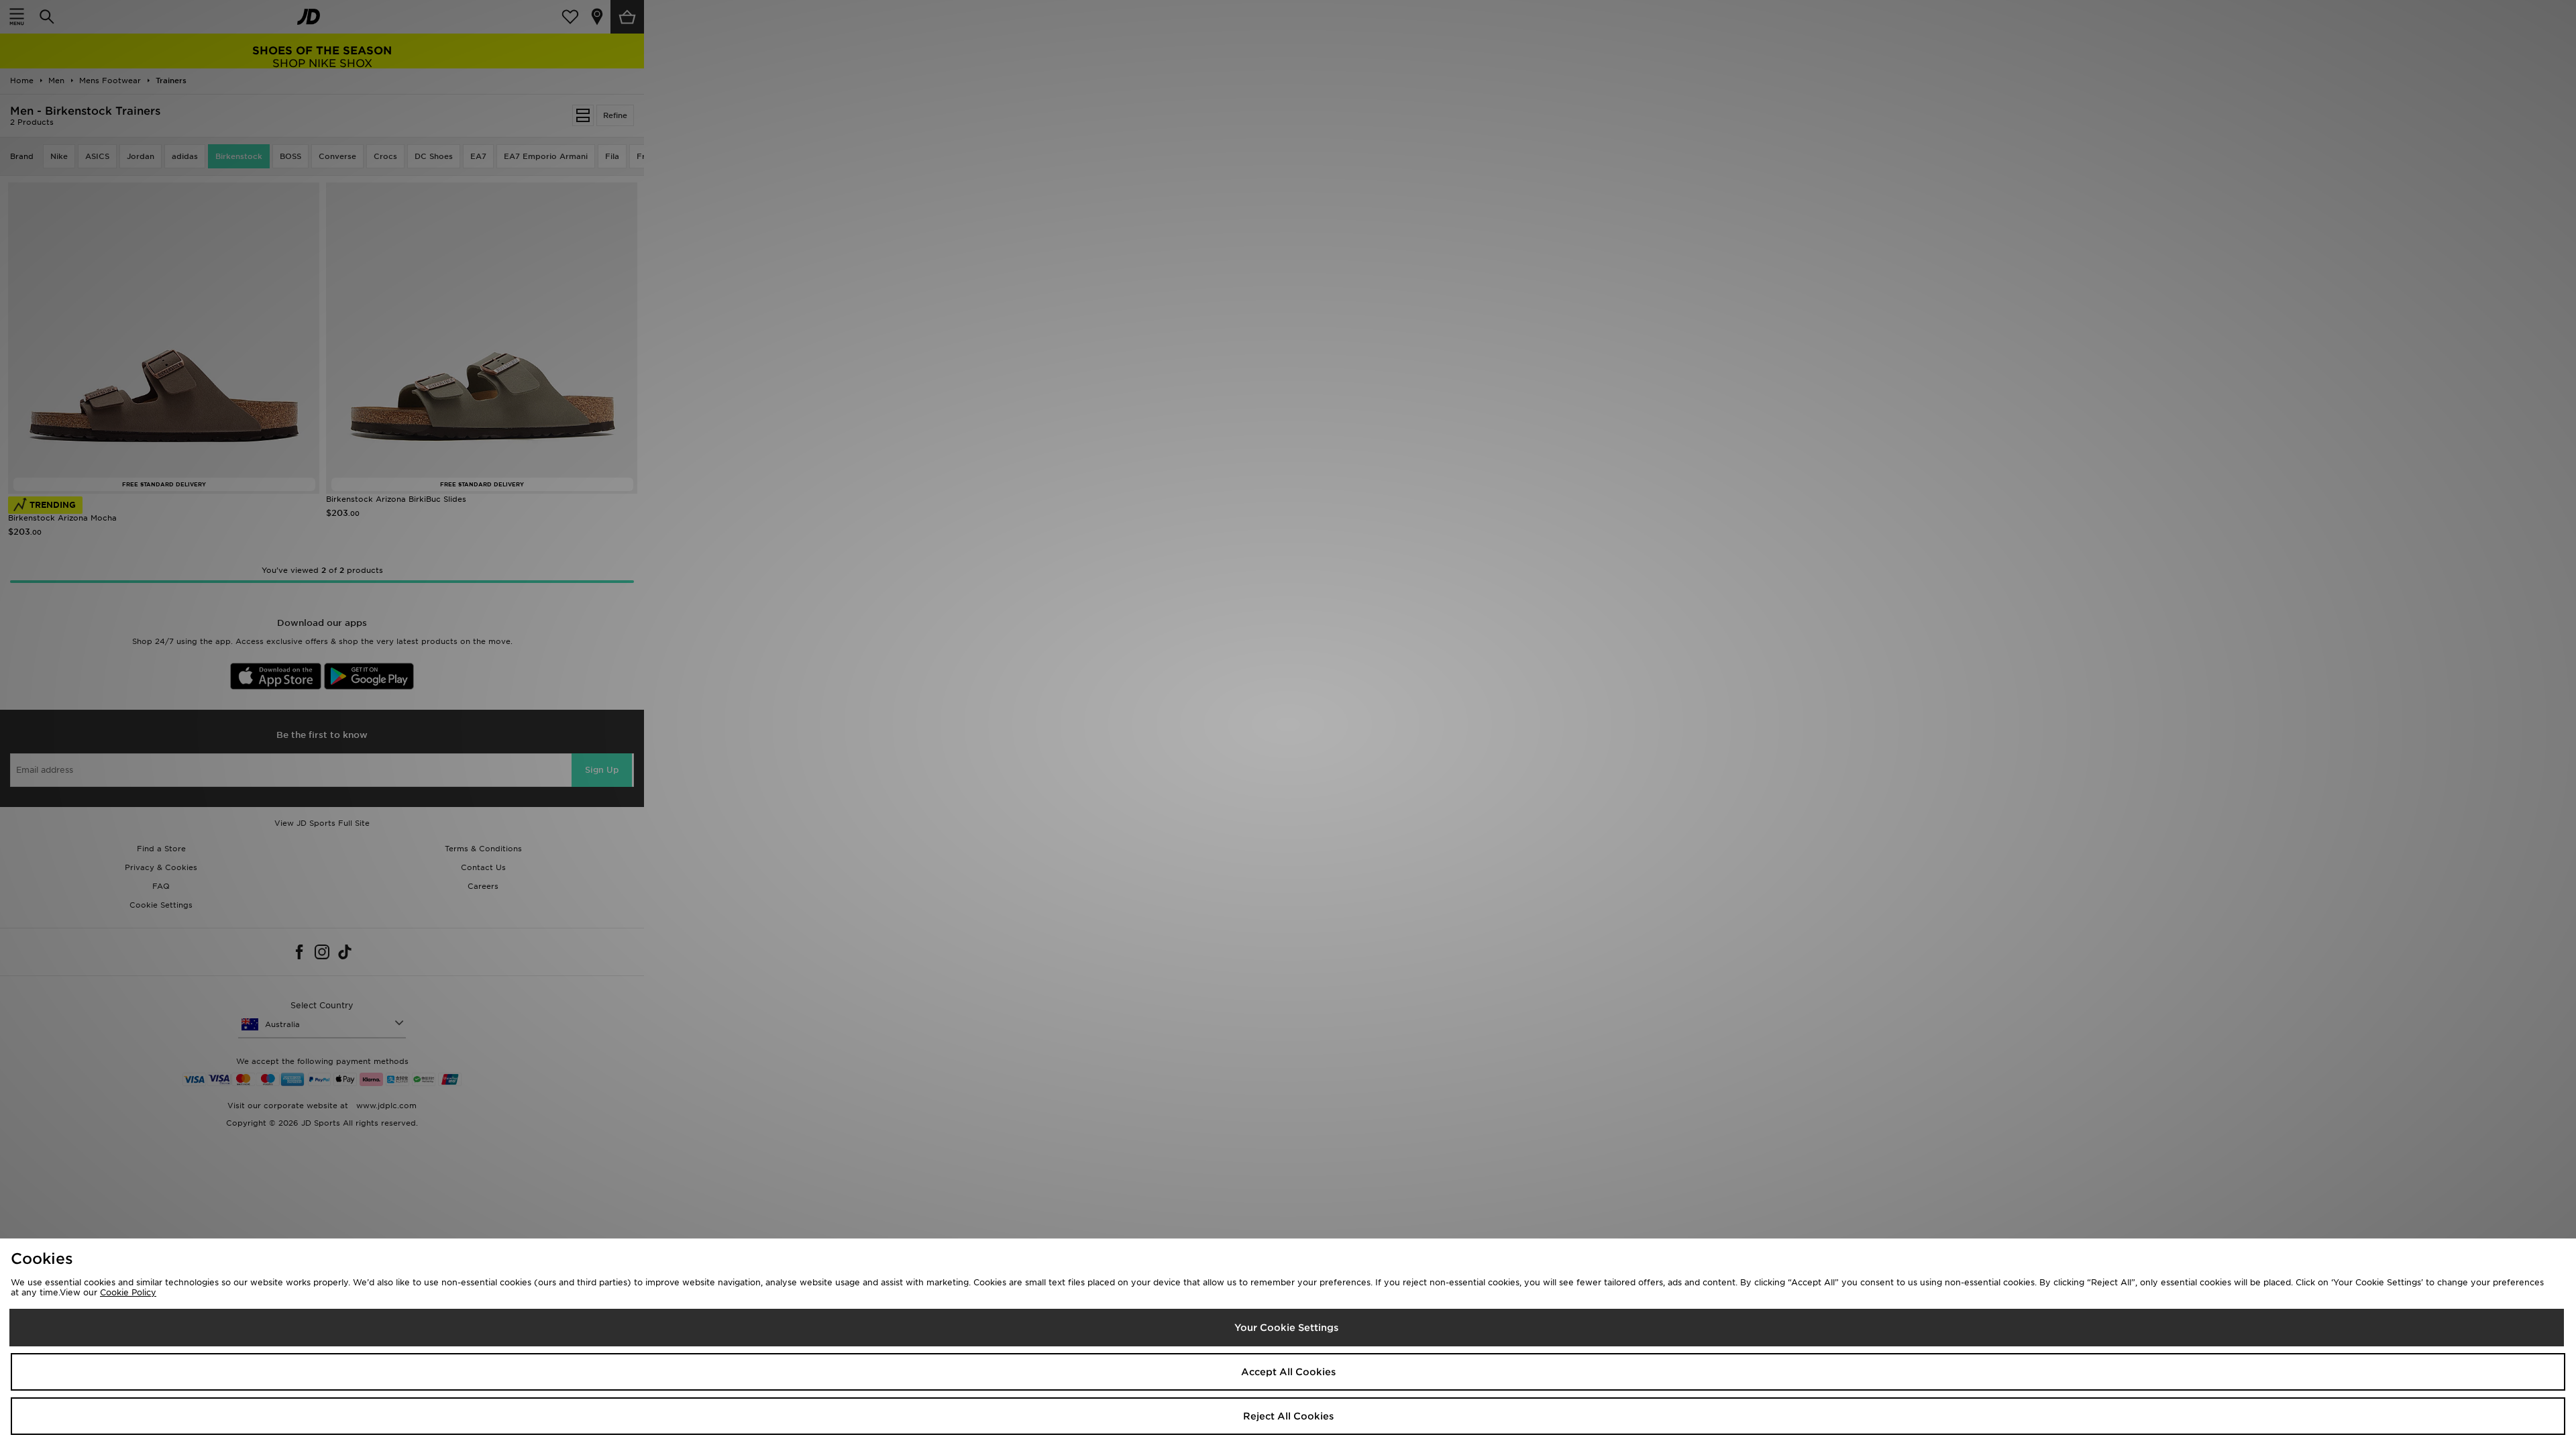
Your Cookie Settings (1286, 1328)
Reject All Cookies (1288, 1416)
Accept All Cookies (1288, 1372)
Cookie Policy (128, 1292)
